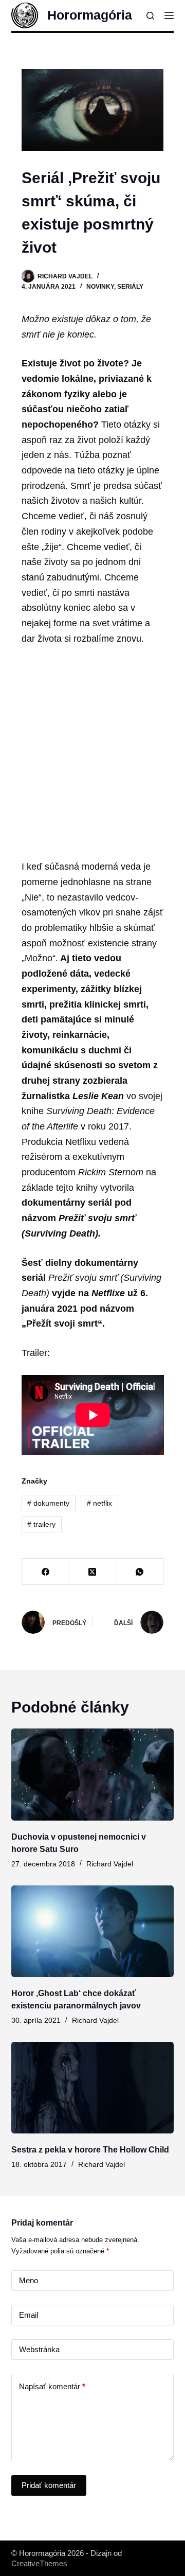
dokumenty (48, 1503)
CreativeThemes (39, 2563)
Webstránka (39, 2349)
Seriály (130, 287)
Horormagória (90, 15)
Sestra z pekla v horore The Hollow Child (90, 2150)
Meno (29, 2280)
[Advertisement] (92, 753)
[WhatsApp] (140, 1572)
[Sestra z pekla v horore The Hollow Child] (93, 2088)
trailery (41, 1524)
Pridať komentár (49, 2485)
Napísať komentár (52, 2386)
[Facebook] (46, 1572)
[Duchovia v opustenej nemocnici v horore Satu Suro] (93, 1774)
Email (29, 2315)
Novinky (100, 287)
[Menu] (169, 15)
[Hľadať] (150, 16)
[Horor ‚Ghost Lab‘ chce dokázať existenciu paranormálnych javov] (93, 1931)
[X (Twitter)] (93, 1572)
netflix (99, 1503)
